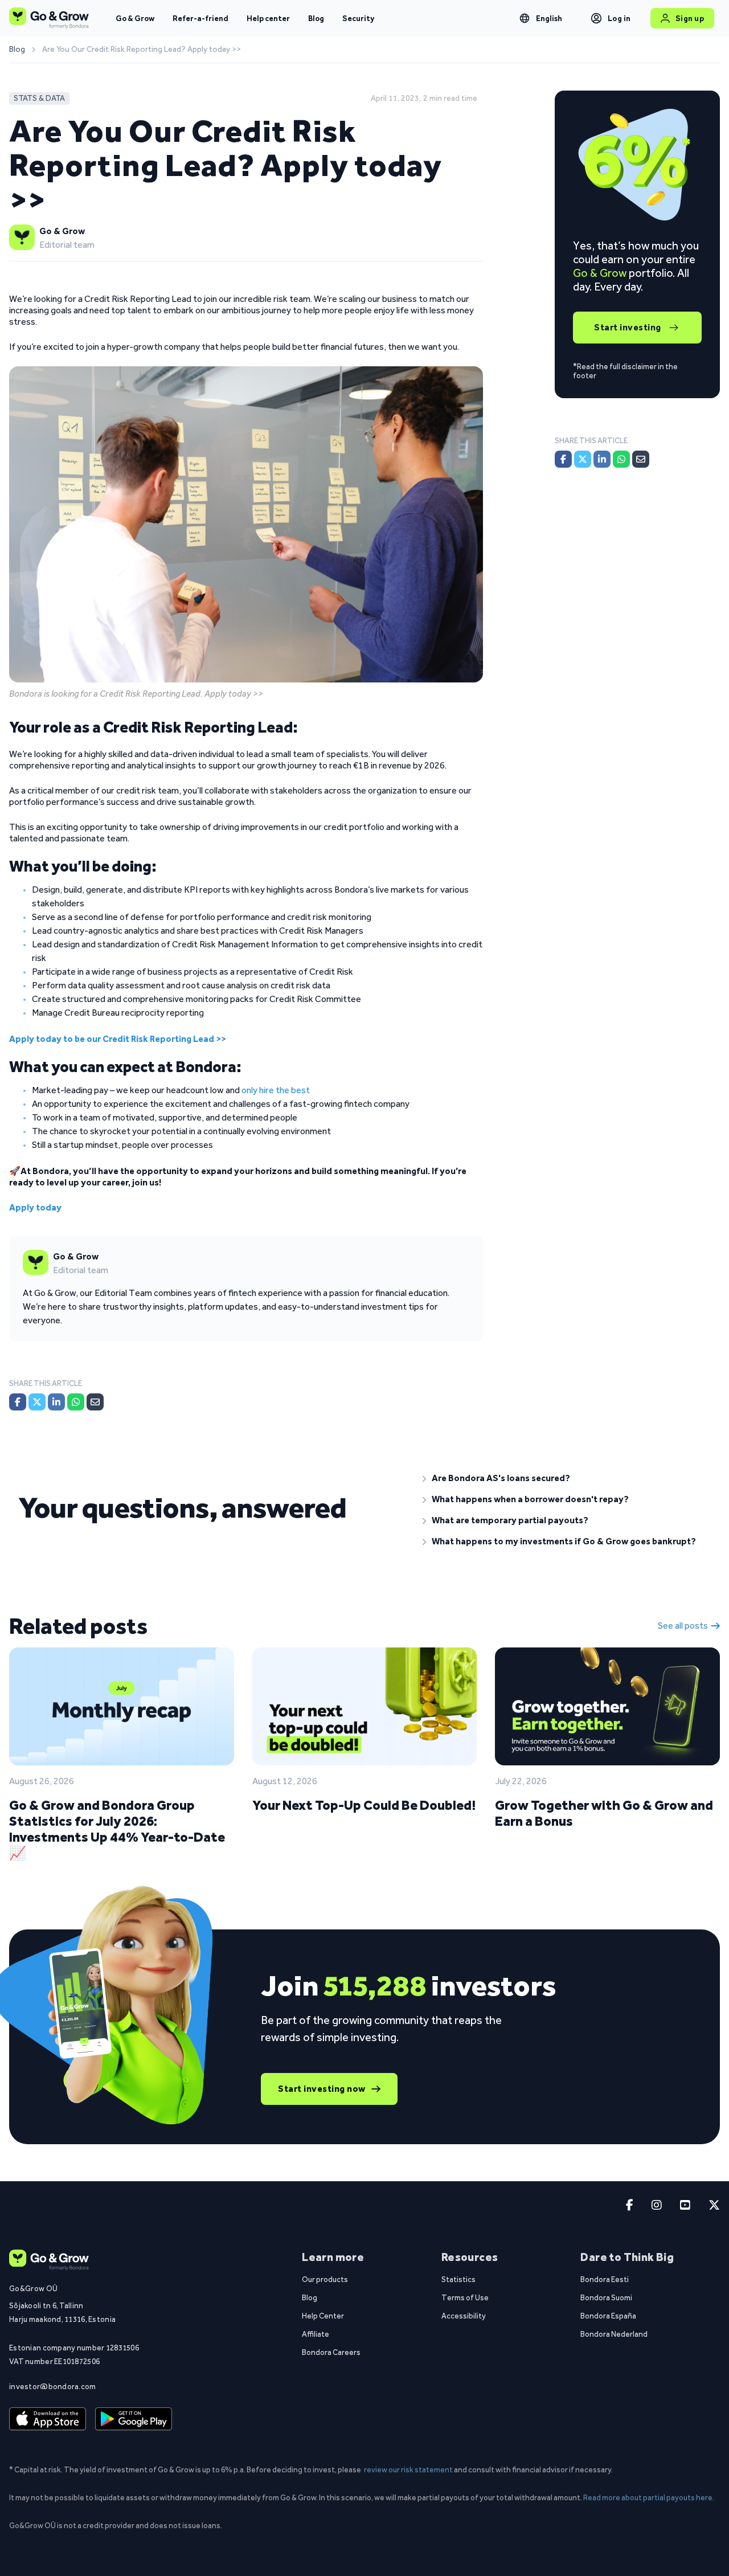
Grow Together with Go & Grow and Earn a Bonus (604, 1813)
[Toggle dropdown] (525, 18)
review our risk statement (408, 2469)
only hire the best (276, 1090)
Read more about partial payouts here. (649, 2497)
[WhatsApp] (76, 1402)
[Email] (95, 1402)
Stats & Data (39, 98)
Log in (619, 18)
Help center (268, 18)
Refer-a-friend (200, 18)
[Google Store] (134, 2419)
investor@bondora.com (53, 2386)
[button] (567, 1478)
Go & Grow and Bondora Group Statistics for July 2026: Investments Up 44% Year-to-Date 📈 (117, 1829)
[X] (37, 1402)
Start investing (628, 327)
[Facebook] (18, 1402)
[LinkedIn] (56, 1402)
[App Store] (48, 2419)
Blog (316, 18)
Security (358, 18)
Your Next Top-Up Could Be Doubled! (364, 1805)
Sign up (690, 18)
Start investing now (322, 2089)
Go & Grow (135, 18)
